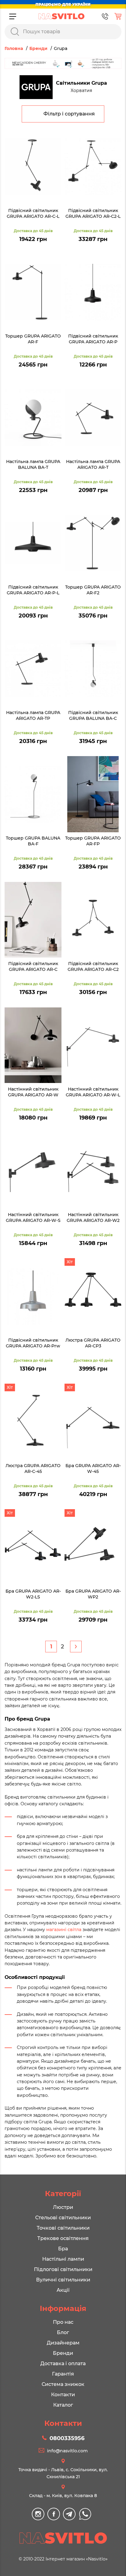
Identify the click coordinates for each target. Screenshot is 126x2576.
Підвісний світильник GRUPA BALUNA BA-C (93, 716)
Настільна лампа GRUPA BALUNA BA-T (33, 465)
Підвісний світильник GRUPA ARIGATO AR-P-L (33, 590)
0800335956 (67, 2438)
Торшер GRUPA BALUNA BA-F (33, 841)
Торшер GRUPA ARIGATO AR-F (33, 339)
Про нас (63, 2322)
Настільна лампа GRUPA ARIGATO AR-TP (33, 716)
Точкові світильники (63, 2228)
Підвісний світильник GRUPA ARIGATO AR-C (33, 967)
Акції (63, 2290)
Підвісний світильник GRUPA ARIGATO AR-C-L (33, 214)
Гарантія (63, 2374)
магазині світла (64, 1930)
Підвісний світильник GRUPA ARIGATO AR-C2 (93, 967)
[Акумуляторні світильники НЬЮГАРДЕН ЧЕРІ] (63, 63)
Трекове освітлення (63, 2238)
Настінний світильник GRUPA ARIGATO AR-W (33, 1092)
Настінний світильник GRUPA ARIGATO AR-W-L (93, 1092)
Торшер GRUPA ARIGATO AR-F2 (93, 590)
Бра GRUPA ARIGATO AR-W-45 (93, 1469)
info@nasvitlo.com (67, 2451)
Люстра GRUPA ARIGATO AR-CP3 (93, 1343)
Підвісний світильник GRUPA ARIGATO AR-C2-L (93, 214)
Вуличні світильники (63, 2280)
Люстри (63, 2207)
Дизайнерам (63, 2343)
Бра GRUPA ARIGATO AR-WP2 (93, 1594)
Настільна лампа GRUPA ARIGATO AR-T (93, 465)
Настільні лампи (63, 2259)
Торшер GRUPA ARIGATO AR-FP (93, 841)
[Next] (76, 1647)
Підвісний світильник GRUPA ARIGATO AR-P (93, 339)
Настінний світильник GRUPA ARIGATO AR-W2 (93, 1218)
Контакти (63, 2395)
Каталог (63, 2405)
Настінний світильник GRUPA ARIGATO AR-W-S (33, 1218)
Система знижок (63, 2384)
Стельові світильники (63, 2218)
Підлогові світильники (63, 2269)
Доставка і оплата (63, 2364)
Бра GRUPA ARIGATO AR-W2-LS (33, 1594)
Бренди (63, 2353)
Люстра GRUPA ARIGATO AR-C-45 (33, 1469)
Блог (63, 2332)
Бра (63, 2249)
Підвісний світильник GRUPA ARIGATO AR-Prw (33, 1343)
